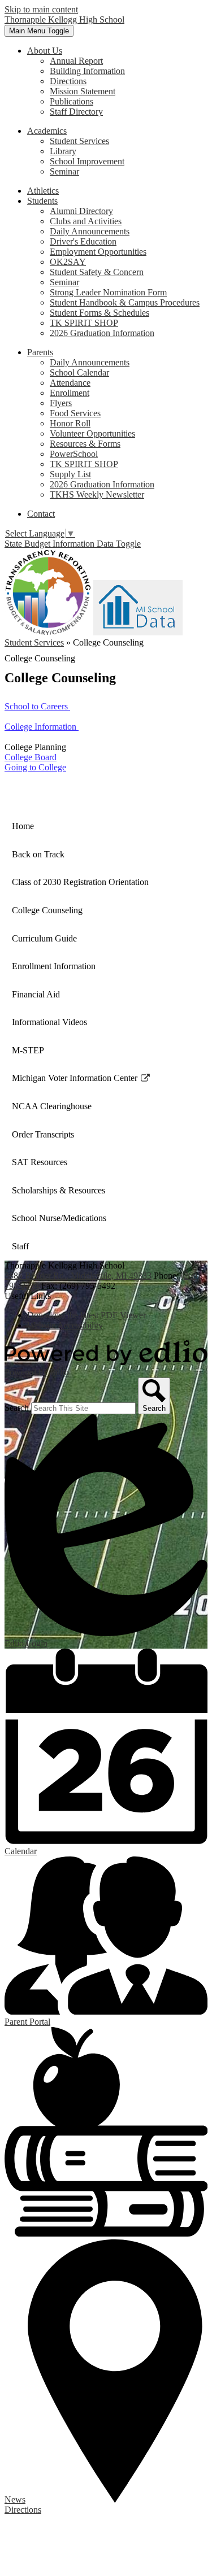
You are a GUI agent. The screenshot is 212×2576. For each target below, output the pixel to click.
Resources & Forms (85, 444)
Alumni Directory (81, 211)
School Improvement (87, 161)
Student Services (79, 141)
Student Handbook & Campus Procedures (125, 302)
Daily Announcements (90, 231)
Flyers (61, 403)
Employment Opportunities (98, 252)
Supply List (70, 474)
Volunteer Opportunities (92, 433)
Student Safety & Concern (97, 272)
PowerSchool (74, 454)
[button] (45, 51)
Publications (72, 101)
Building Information (87, 71)
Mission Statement (83, 91)
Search (17, 1408)
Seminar (64, 171)
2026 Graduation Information (102, 333)
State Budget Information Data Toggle (73, 544)
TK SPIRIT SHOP (84, 323)
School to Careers (37, 706)
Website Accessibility (65, 1325)
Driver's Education (83, 241)
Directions (68, 81)
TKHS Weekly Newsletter (97, 494)
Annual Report (76, 61)
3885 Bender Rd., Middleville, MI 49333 (78, 1276)
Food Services (75, 413)
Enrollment (70, 393)
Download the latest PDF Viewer (86, 1315)
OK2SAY (68, 262)
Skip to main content (41, 9)
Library (63, 151)
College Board (31, 757)
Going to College (35, 767)
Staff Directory (76, 112)
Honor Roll (70, 423)
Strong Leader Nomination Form (108, 292)
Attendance (70, 383)
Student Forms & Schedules (99, 313)
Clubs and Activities (86, 221)
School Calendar (79, 372)
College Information (42, 727)
